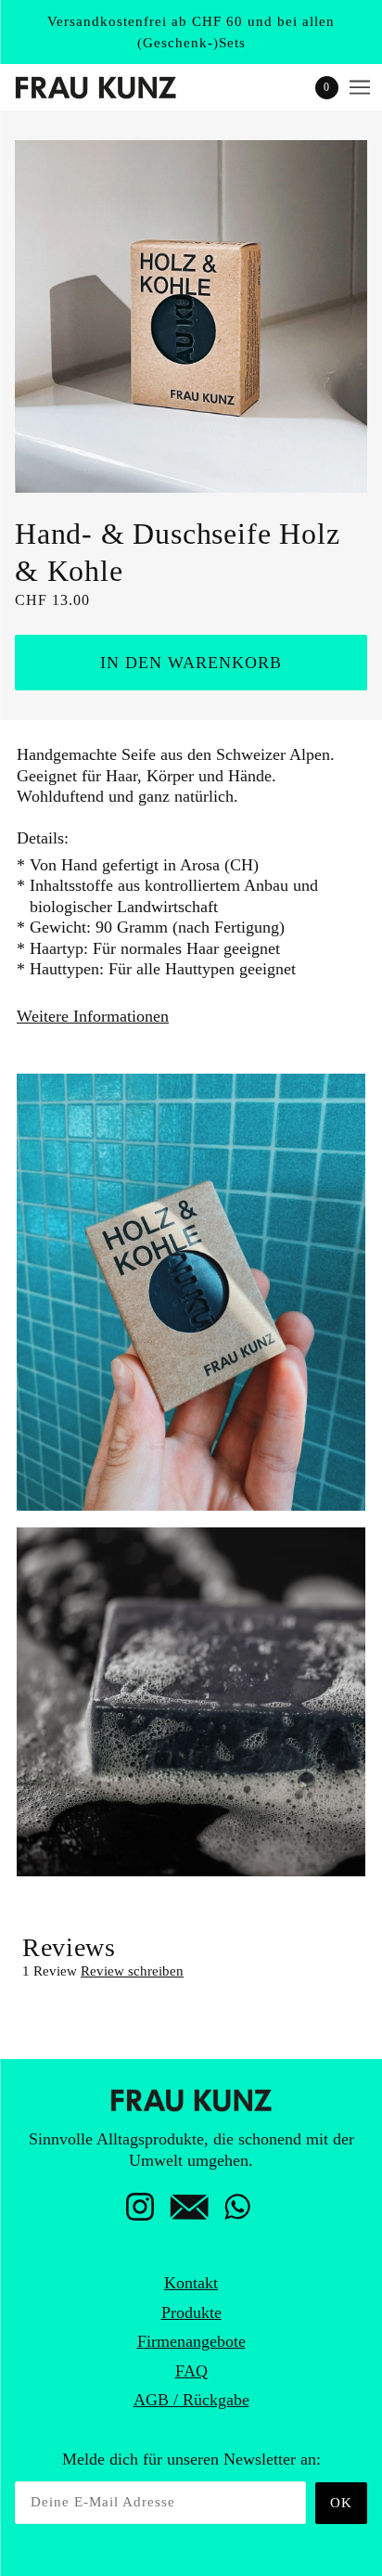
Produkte (191, 2312)
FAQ (191, 2371)
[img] (140, 2212)
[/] (114, 88)
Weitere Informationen (93, 1016)
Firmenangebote (191, 2341)
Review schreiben (132, 1971)
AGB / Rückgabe (191, 2400)
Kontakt (191, 2283)
